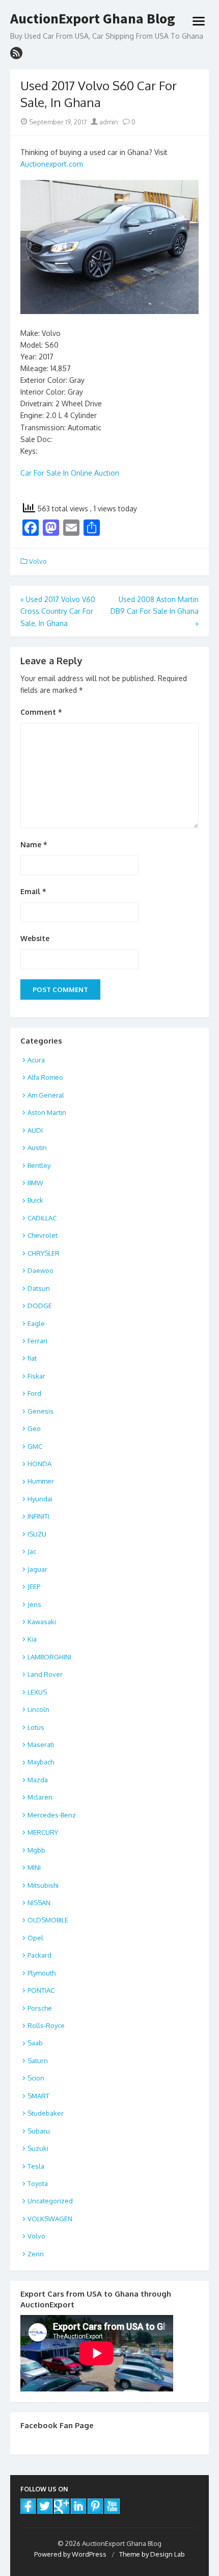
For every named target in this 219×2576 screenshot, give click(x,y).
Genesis (40, 1411)
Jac (32, 1551)
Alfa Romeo (45, 1077)
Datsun (39, 1288)
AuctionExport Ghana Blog (93, 19)
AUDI (35, 1130)
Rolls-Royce (46, 2025)
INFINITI (38, 1516)
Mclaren (40, 1797)
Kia (32, 1639)
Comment (41, 712)
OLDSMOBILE (48, 1920)
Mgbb (36, 1850)
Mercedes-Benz (52, 1815)
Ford (34, 1393)
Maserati (41, 1745)
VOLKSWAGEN (50, 2219)
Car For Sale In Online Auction (70, 473)
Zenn (36, 2254)
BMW (35, 1183)
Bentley (39, 1165)
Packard (39, 1955)
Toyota (38, 2183)
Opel (35, 1938)
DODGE (40, 1306)
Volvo (38, 561)
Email (33, 891)
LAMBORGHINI (49, 1657)
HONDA (39, 1464)
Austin (37, 1148)
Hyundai (40, 1499)
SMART (38, 2096)
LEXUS (37, 1692)
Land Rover (45, 1674)
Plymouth (42, 1973)
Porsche (40, 2008)
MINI (34, 1867)
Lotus (36, 1727)
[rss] (16, 53)
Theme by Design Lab (152, 2554)
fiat (32, 1358)
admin (108, 122)
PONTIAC (41, 1990)
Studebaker (46, 2113)
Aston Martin (47, 1112)
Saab (35, 2043)
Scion (36, 2078)
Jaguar (37, 1569)
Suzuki (38, 2148)
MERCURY (43, 1832)
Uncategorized (50, 2201)
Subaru (39, 2131)
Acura (36, 1060)
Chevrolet (43, 1235)
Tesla (36, 2166)
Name (34, 844)
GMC (35, 1446)
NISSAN (39, 1903)
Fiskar (36, 1376)
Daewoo (40, 1270)
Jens (34, 1604)
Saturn (38, 2061)
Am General (46, 1095)
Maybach (41, 1762)
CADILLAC (42, 1218)
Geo (34, 1428)
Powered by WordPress (70, 2554)
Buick (35, 1200)
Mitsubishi (43, 1885)
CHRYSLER (44, 1253)
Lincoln (38, 1709)
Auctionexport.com (52, 164)
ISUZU (37, 1534)
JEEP (34, 1586)
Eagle (36, 1323)
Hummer (41, 1481)
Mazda (38, 1780)
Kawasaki (42, 1622)
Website (35, 938)
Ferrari (37, 1341)
